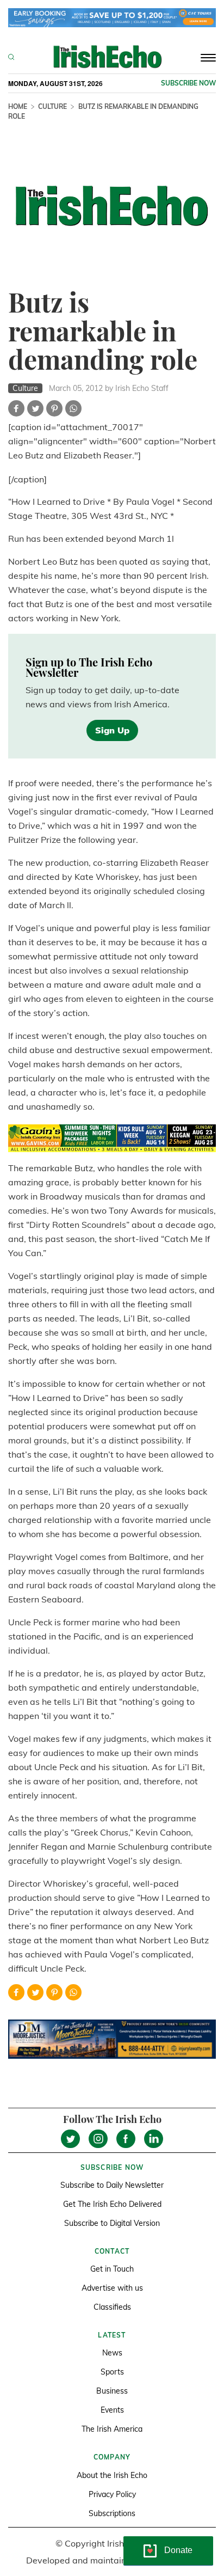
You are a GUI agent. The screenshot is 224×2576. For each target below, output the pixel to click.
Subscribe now (188, 83)
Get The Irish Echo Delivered (112, 2204)
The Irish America (112, 2429)
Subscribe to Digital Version (112, 2223)
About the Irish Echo (112, 2475)
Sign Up (112, 730)
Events (112, 2410)
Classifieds (112, 2307)
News (112, 2353)
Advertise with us (112, 2288)
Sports (112, 2372)
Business (112, 2391)
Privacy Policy (112, 2494)
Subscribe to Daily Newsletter (112, 2185)
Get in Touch (112, 2269)
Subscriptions (112, 2513)
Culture (52, 106)
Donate (178, 2550)
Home (18, 106)
